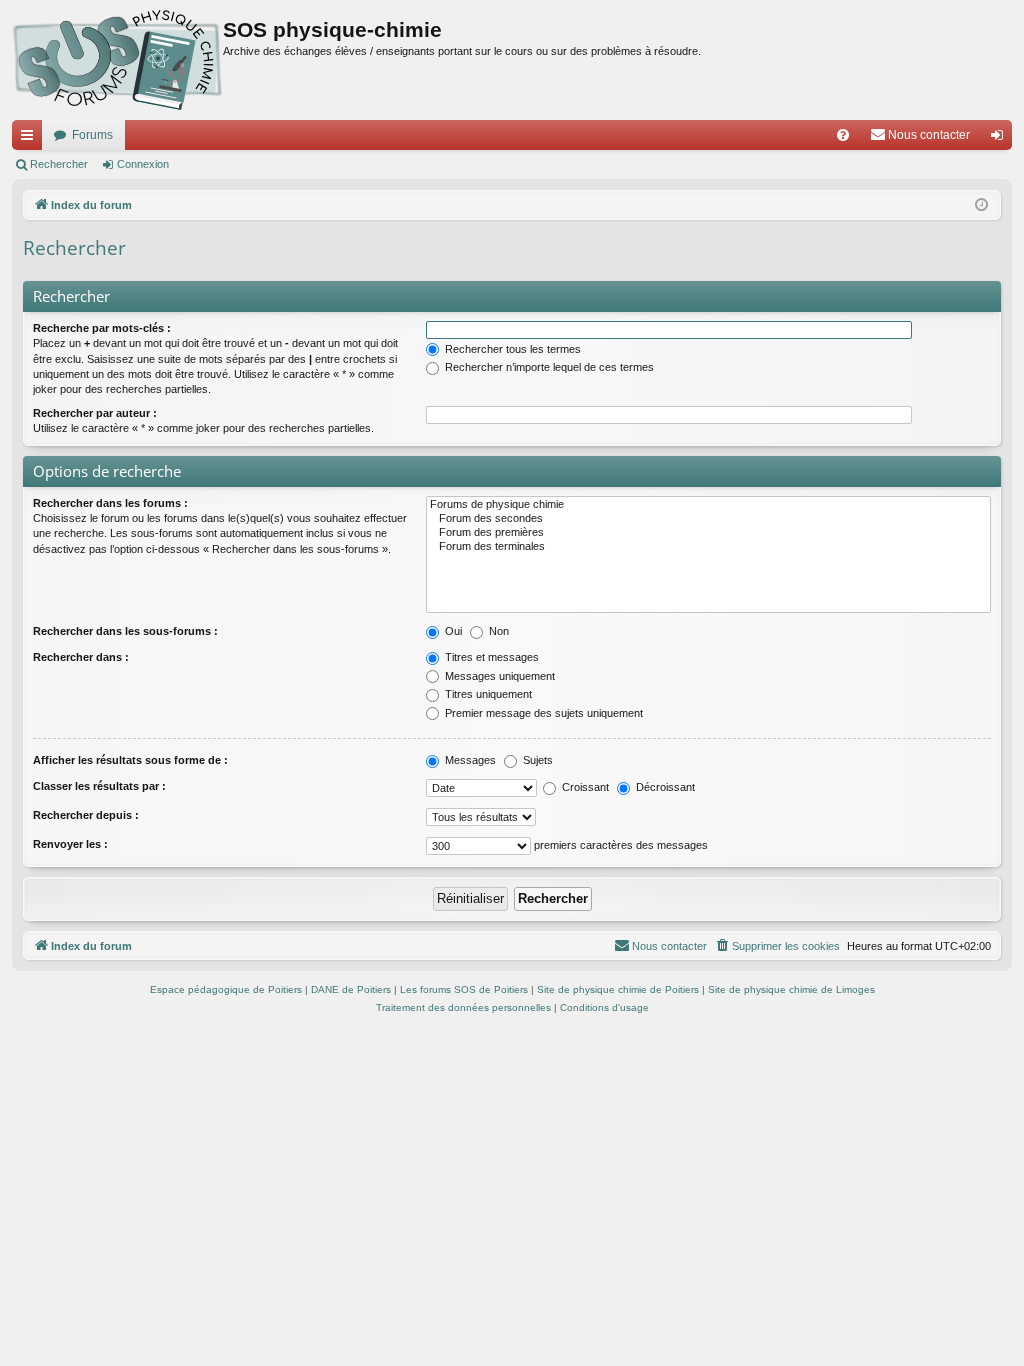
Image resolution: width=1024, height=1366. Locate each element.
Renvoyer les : (70, 844)
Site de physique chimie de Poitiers (618, 989)
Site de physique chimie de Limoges (791, 989)
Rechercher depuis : (86, 815)
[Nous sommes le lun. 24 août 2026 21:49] (981, 205)
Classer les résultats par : (99, 786)
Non (497, 631)
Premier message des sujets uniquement (542, 713)
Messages (469, 760)
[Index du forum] (117, 60)
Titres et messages (490, 657)
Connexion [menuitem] (1001, 139)
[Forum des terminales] (708, 547)
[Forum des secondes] (708, 519)
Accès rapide (31, 139)
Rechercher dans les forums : (110, 503)
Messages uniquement (498, 676)
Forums (92, 135)
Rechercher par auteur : (95, 413)
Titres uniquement (487, 694)
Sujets (536, 760)
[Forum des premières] (708, 533)
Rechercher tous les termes (511, 349)
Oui (452, 631)
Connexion (143, 164)
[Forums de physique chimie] (708, 505)
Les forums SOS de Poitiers (464, 989)
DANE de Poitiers (351, 989)
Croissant (584, 787)
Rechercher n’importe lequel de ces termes (548, 367)
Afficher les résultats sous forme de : (130, 760)
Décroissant (664, 787)
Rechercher (59, 164)
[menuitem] (843, 135)
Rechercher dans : (81, 657)
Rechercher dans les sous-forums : (125, 631)
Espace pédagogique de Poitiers (226, 989)
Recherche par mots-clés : (102, 328)
